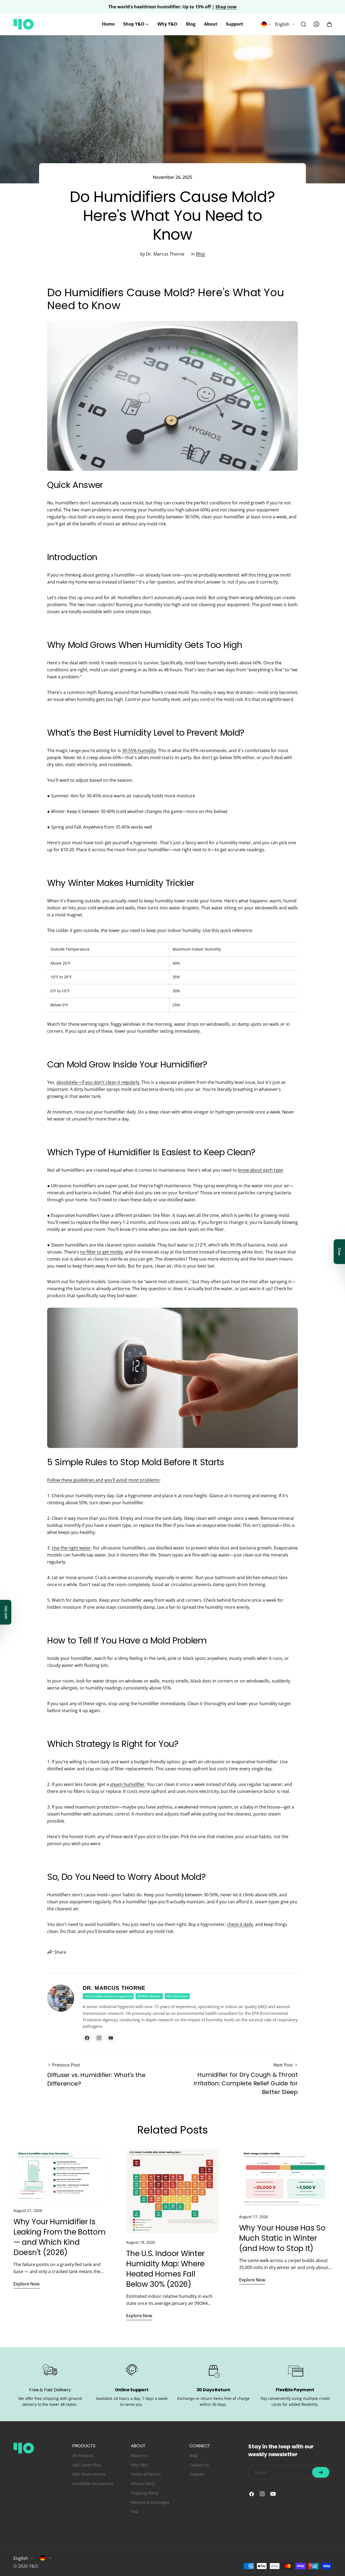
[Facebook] (87, 2038)
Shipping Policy (145, 2493)
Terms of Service (146, 2474)
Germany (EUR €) (46, 2558)
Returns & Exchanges (150, 2502)
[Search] (303, 24)
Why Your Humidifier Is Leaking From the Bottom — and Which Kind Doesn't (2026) (60, 2237)
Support (197, 2474)
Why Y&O (139, 2465)
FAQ (135, 2512)
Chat (339, 1252)
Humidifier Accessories (93, 2483)
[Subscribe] (321, 2472)
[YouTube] (111, 2038)
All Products (83, 2455)
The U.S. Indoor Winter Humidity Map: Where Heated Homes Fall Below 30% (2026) (165, 2269)
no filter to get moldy (101, 1252)
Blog (200, 254)
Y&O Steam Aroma (89, 2474)
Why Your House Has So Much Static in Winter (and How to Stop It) (282, 2238)
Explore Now (27, 2284)
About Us (139, 2455)
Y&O (33, 2566)
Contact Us (199, 2465)
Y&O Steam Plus (87, 2465)
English (282, 24)
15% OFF (6, 1612)
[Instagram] (99, 2038)
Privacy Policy (143, 2483)
